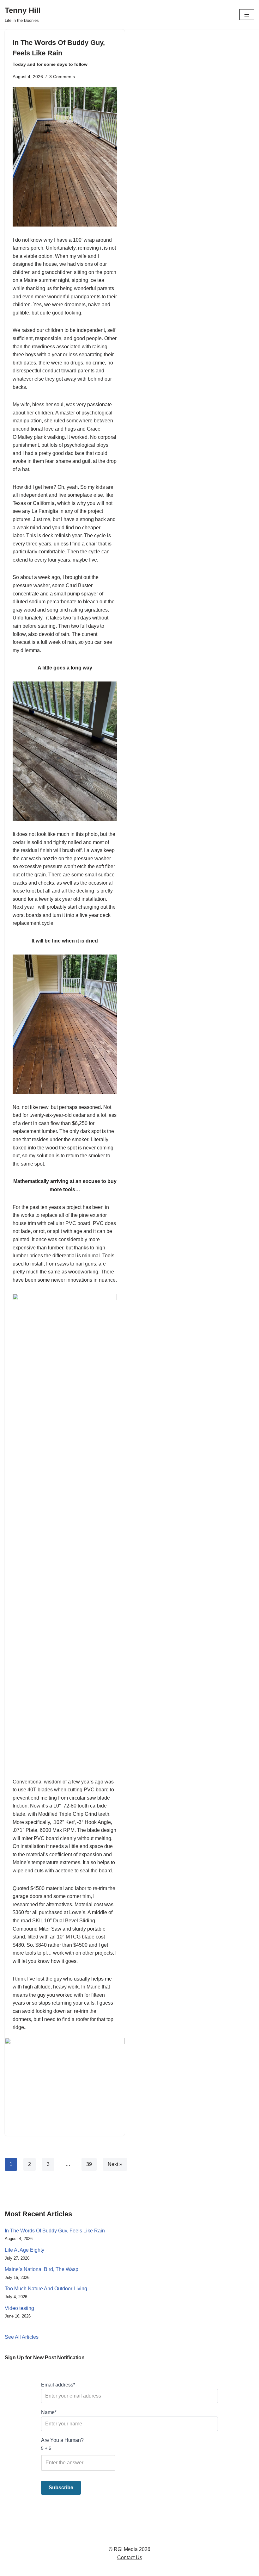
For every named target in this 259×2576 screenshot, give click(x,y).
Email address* (58, 2385)
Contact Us (130, 2557)
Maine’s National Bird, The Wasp (42, 2269)
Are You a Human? (62, 2444)
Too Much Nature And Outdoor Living (46, 2289)
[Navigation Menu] (247, 15)
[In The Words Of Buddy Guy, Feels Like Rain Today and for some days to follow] (65, 2083)
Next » (115, 2164)
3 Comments (62, 77)
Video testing (19, 2308)
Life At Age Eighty (24, 2250)
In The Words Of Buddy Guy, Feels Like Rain (59, 53)
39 (89, 2164)
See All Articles (22, 2337)
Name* (49, 2412)
